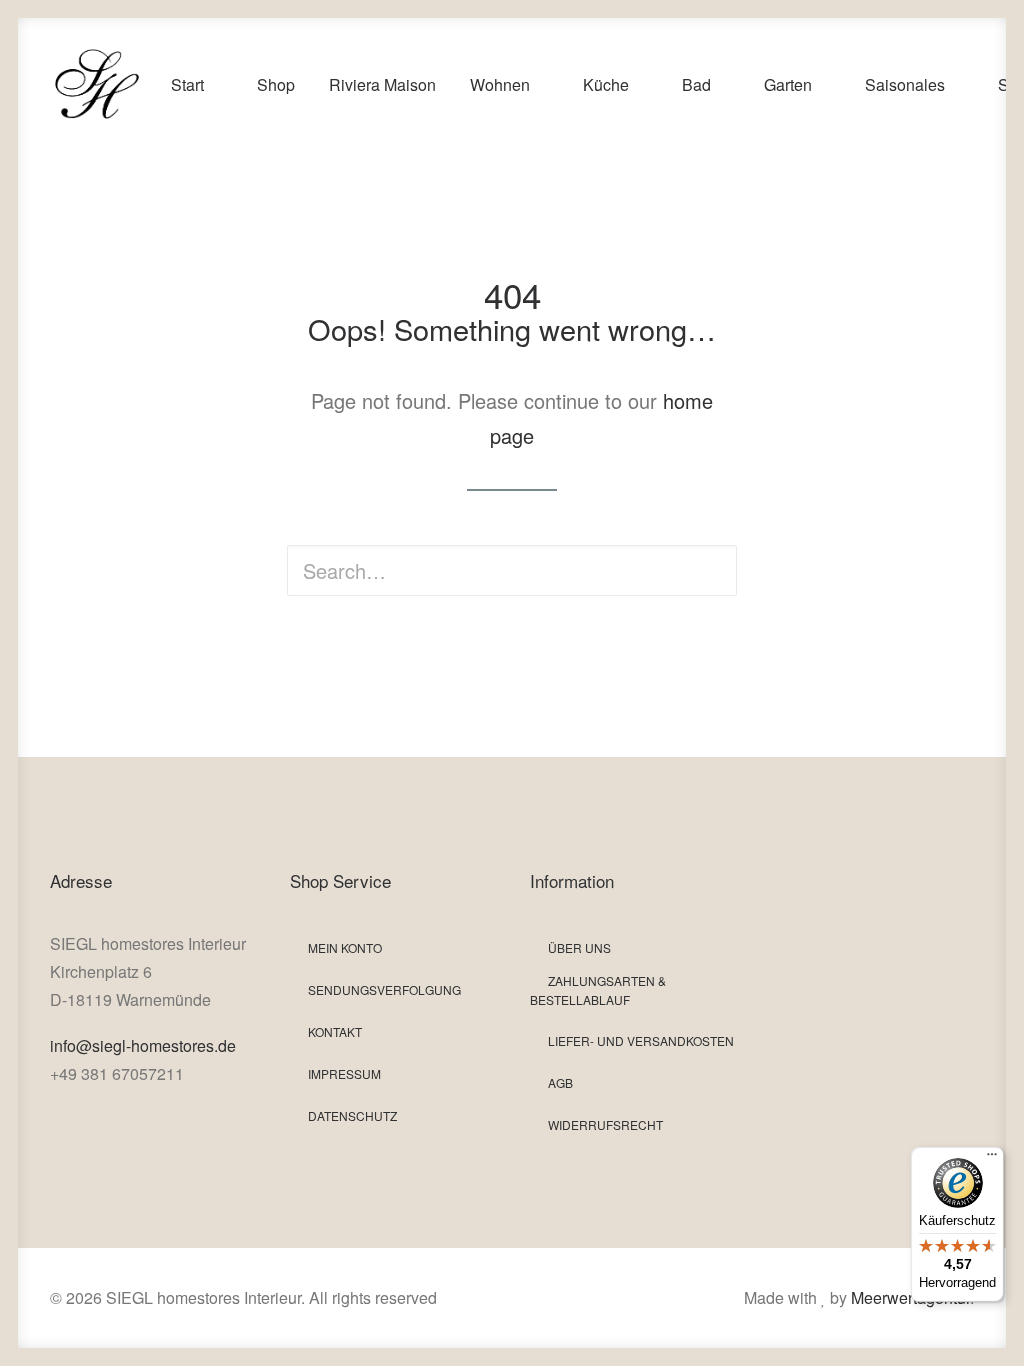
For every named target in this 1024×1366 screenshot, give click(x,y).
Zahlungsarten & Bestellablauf (598, 990)
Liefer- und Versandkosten (641, 1040)
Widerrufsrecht (605, 1124)
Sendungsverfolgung (384, 989)
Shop (276, 84)
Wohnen (500, 84)
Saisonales (905, 84)
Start (187, 84)
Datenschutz (352, 1115)
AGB (560, 1082)
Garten (788, 84)
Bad (696, 84)
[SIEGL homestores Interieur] (97, 85)
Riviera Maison (382, 84)
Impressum (344, 1073)
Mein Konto (345, 947)
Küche (606, 84)
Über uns (579, 947)
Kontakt (335, 1031)
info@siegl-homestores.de (143, 1045)
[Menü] (992, 1159)
